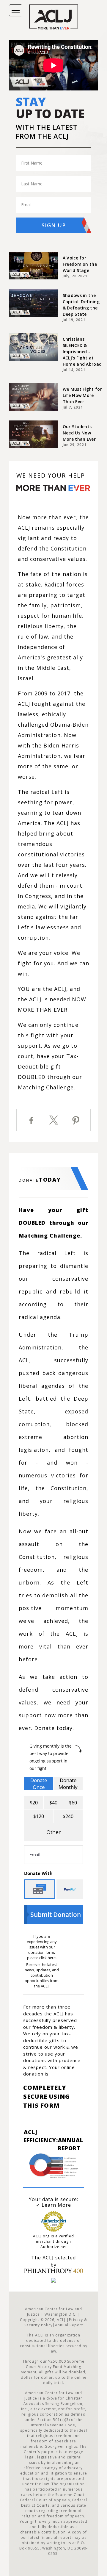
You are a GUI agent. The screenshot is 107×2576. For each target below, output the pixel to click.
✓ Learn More (53, 2205)
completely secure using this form (47, 2096)
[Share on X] (53, 1120)
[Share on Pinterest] (76, 1121)
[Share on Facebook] (32, 1120)
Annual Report (71, 2140)
